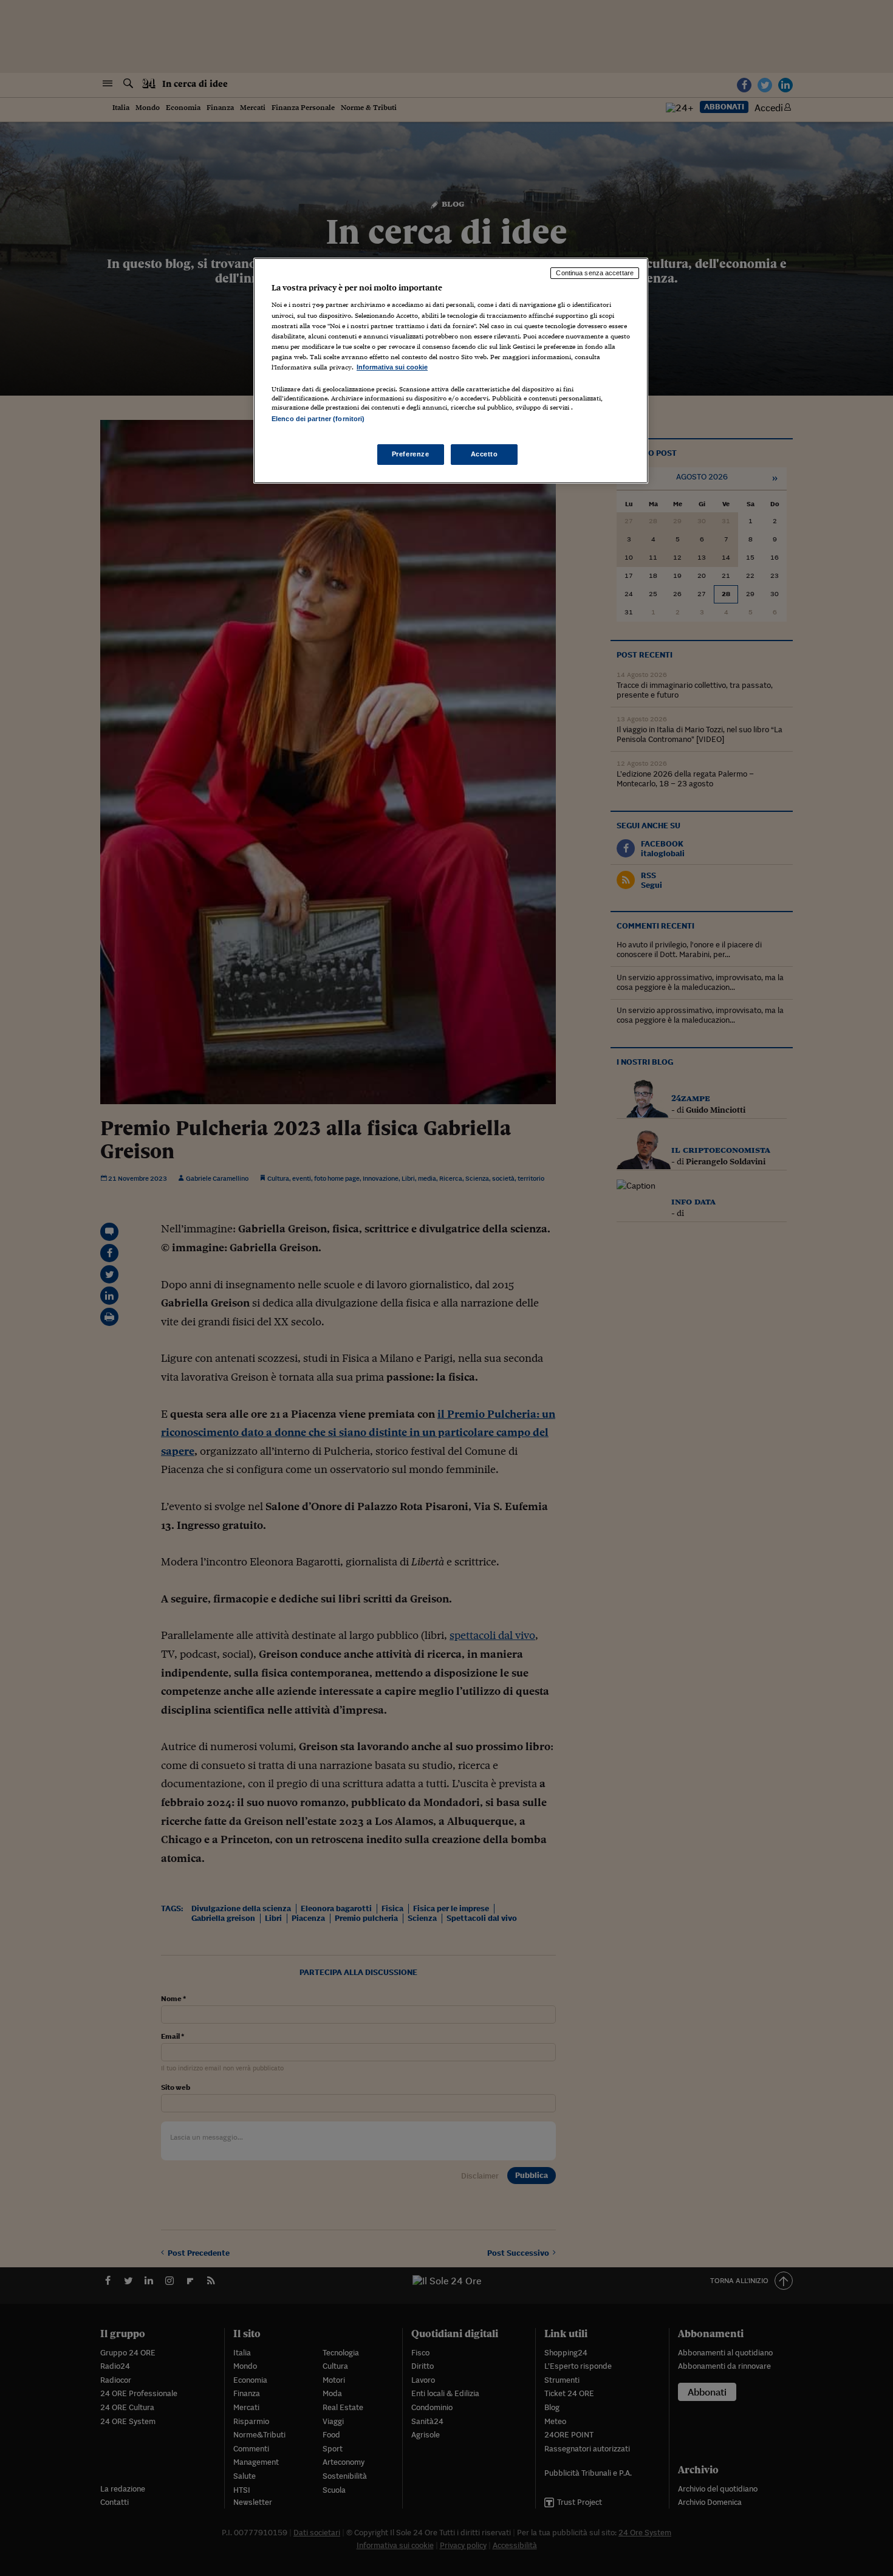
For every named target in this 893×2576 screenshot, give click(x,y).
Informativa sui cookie (392, 367)
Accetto (484, 454)
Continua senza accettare (595, 273)
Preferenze (411, 454)
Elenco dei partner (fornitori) (318, 419)
